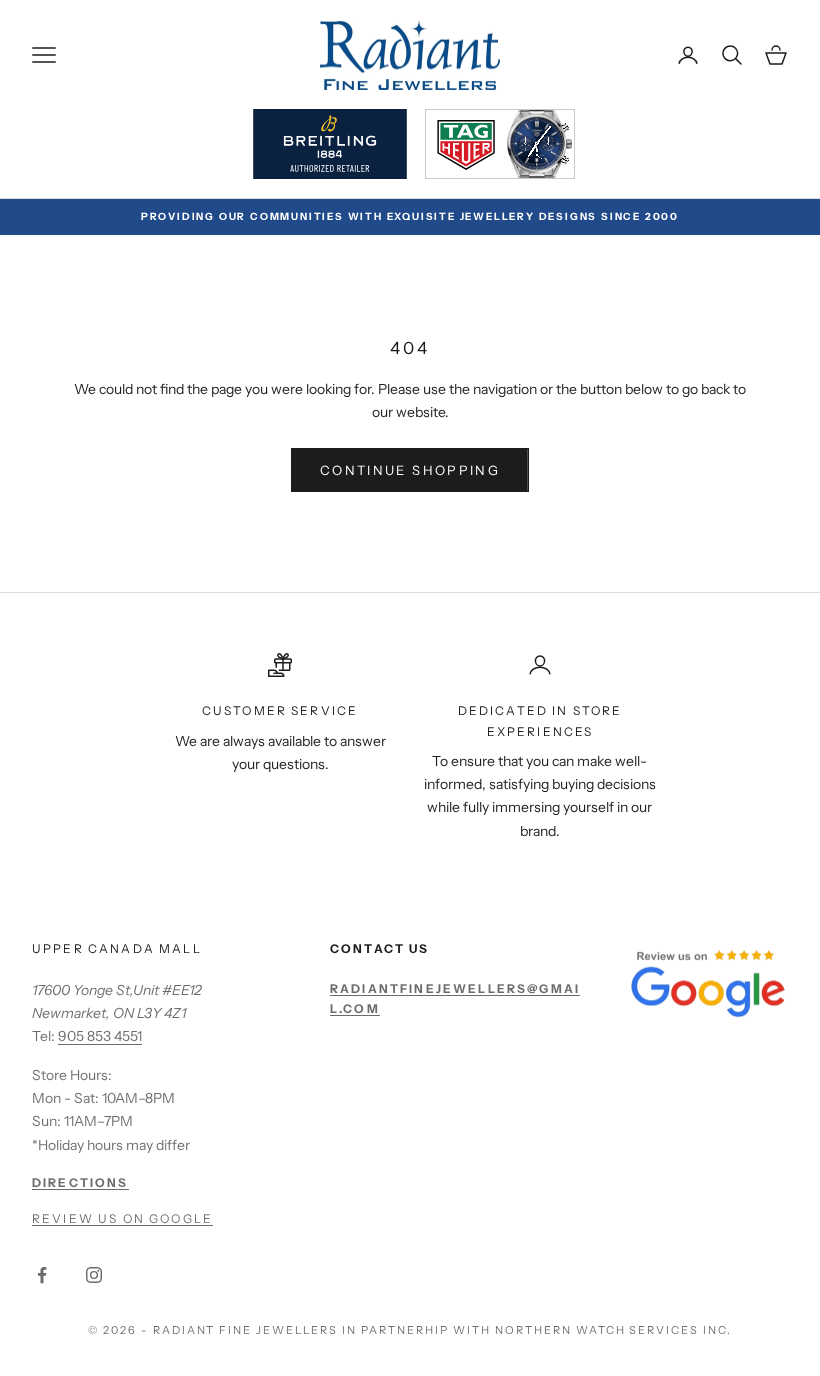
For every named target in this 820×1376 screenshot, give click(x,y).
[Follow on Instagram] (94, 1275)
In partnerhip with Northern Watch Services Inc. (537, 1330)
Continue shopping (410, 470)
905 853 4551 (100, 1036)
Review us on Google (122, 1218)
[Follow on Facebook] (42, 1275)
